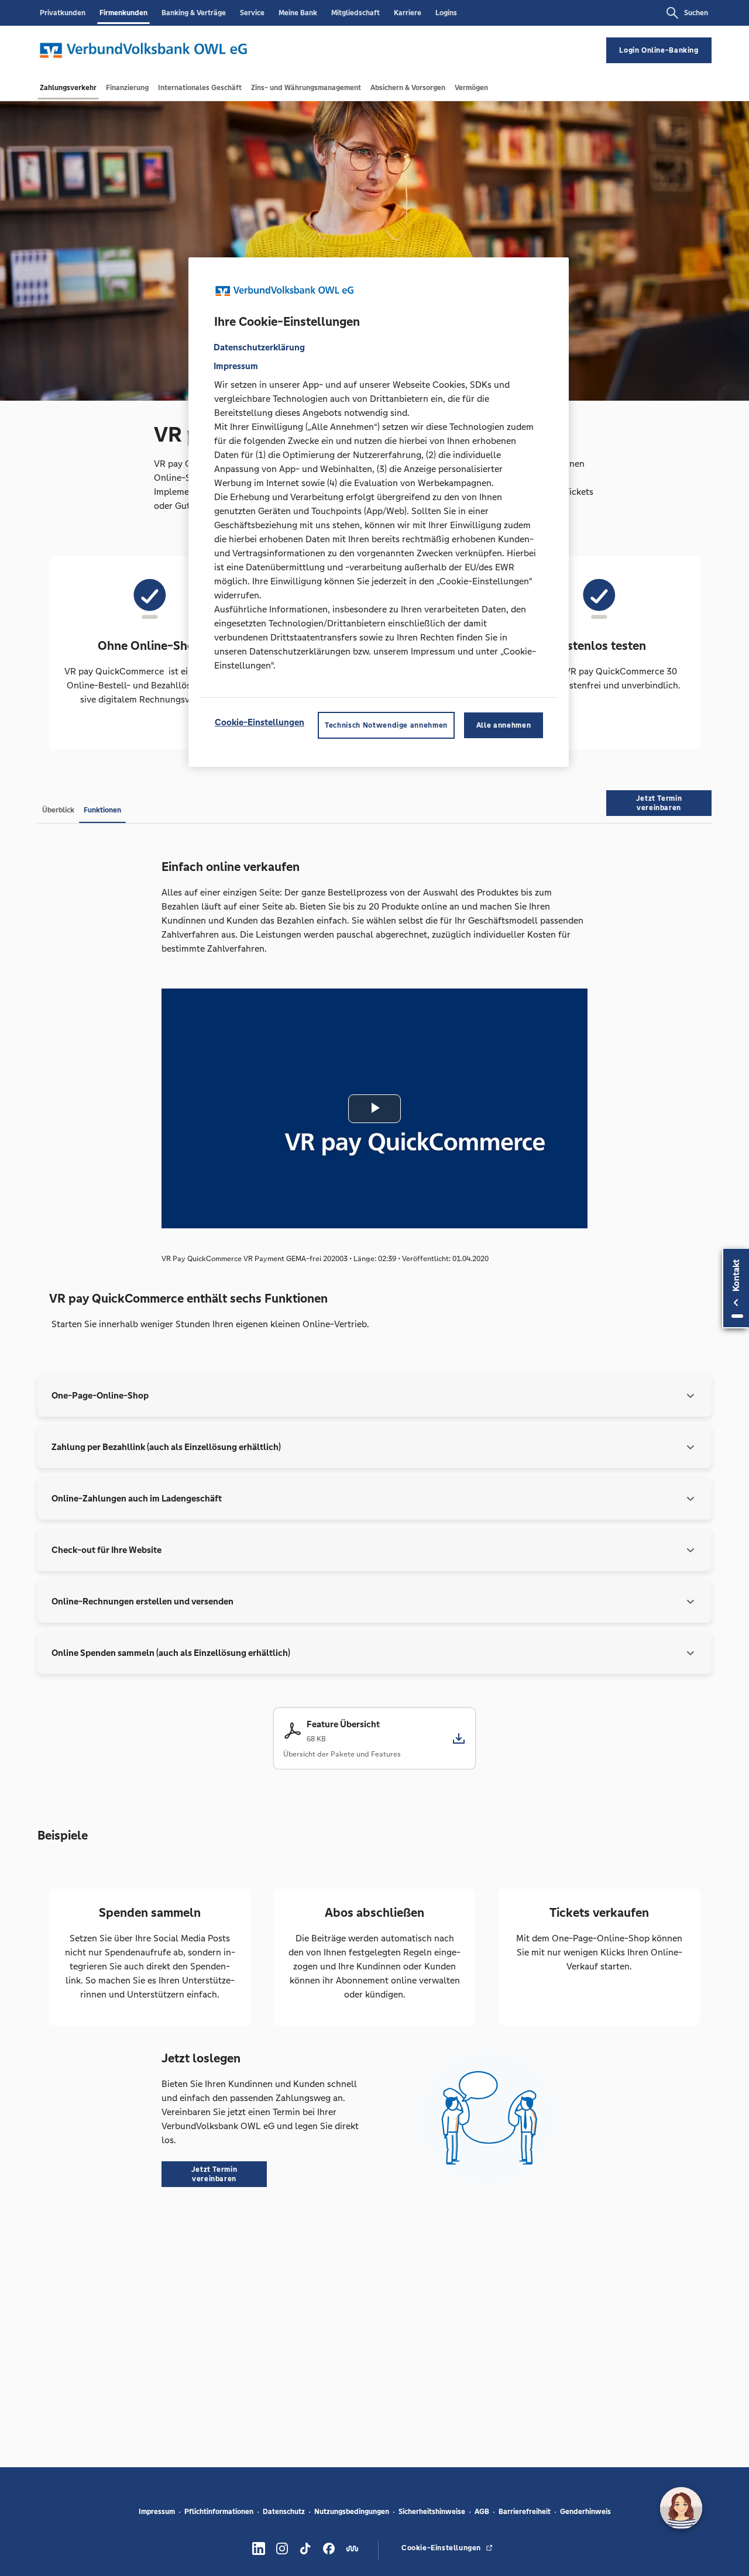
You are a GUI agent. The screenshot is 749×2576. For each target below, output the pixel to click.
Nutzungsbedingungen (352, 2512)
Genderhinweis (585, 2512)
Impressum (157, 2512)
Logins (446, 13)
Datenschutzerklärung (259, 348)
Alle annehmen (504, 726)
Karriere (408, 13)
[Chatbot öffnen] (681, 2508)
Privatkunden (63, 13)
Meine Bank (298, 13)
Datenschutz (284, 2512)
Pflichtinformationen (219, 2512)
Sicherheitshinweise (432, 2512)
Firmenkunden (123, 13)
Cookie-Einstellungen (260, 723)
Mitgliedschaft (355, 13)
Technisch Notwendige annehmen (386, 726)
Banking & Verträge (194, 13)
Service (252, 13)
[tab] (68, 88)
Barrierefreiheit (525, 2512)
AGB (482, 2512)
